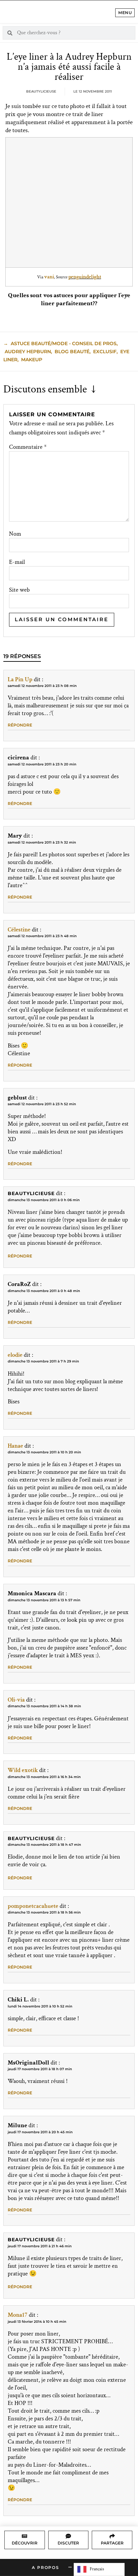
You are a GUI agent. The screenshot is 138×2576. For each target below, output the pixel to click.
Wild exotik (23, 1770)
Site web (19, 590)
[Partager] (112, 2536)
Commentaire (28, 447)
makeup (32, 360)
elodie (15, 1355)
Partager (112, 2543)
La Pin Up (20, 679)
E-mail (17, 562)
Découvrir (25, 2543)
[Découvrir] (24, 2536)
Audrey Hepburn (28, 352)
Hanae (15, 1446)
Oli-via (16, 1700)
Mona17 (18, 2315)
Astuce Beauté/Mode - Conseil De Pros (64, 343)
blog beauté (72, 352)
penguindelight (85, 277)
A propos (45, 2567)
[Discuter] (68, 2536)
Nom (15, 534)
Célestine (19, 930)
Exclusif (105, 352)
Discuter (68, 2543)
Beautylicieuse (31, 1193)
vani (49, 277)
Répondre (20, 725)
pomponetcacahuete (33, 1906)
